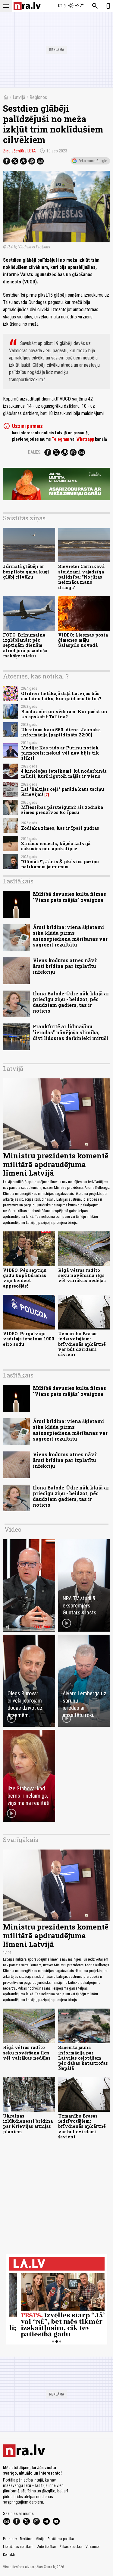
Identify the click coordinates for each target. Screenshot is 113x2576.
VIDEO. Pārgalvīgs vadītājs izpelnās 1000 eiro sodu (29, 1339)
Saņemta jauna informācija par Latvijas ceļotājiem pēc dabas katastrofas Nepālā (83, 2058)
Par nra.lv (10, 2539)
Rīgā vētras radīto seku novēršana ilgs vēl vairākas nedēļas (82, 1275)
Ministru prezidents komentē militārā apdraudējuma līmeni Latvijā (56, 1164)
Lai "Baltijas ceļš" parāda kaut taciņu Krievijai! (63, 792)
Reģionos (38, 97)
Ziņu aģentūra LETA (19, 151)
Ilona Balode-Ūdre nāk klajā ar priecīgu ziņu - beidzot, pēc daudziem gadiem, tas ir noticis (71, 1002)
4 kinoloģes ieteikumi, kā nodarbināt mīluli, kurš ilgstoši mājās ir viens (64, 774)
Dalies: (35, 452)
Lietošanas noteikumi (19, 2547)
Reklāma (26, 2539)
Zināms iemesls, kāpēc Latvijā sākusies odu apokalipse (56, 846)
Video (13, 1529)
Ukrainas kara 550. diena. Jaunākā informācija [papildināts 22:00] (61, 732)
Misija (40, 2539)
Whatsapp (85, 439)
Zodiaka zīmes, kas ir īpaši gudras (60, 828)
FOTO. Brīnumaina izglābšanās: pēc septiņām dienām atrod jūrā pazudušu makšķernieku (25, 645)
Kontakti (9, 2555)
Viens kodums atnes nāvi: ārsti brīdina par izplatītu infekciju (65, 966)
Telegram (61, 439)
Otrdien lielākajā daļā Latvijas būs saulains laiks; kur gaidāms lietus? (61, 696)
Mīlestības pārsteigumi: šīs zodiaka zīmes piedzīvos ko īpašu (62, 810)
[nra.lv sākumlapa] (27, 6)
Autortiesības (47, 2547)
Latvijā (19, 97)
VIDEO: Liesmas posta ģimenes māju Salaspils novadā (83, 640)
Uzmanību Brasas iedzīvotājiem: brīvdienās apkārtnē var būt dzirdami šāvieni (82, 1344)
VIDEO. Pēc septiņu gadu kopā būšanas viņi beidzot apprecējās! (25, 1278)
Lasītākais (18, 881)
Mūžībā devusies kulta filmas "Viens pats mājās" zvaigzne (69, 897)
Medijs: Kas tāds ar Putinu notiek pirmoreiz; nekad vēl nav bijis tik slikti (60, 753)
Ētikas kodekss (71, 2547)
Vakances (93, 2547)
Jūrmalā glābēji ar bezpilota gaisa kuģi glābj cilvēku (26, 572)
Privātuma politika (61, 2539)
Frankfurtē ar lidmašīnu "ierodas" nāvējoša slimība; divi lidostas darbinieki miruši (71, 1032)
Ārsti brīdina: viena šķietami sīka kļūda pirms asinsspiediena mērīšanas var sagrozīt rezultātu (70, 936)
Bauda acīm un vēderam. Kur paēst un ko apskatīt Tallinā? (64, 714)
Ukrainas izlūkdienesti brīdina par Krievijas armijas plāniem (28, 2124)
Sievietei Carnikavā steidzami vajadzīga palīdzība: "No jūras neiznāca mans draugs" (81, 577)
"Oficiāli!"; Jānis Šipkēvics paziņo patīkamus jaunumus (60, 864)
